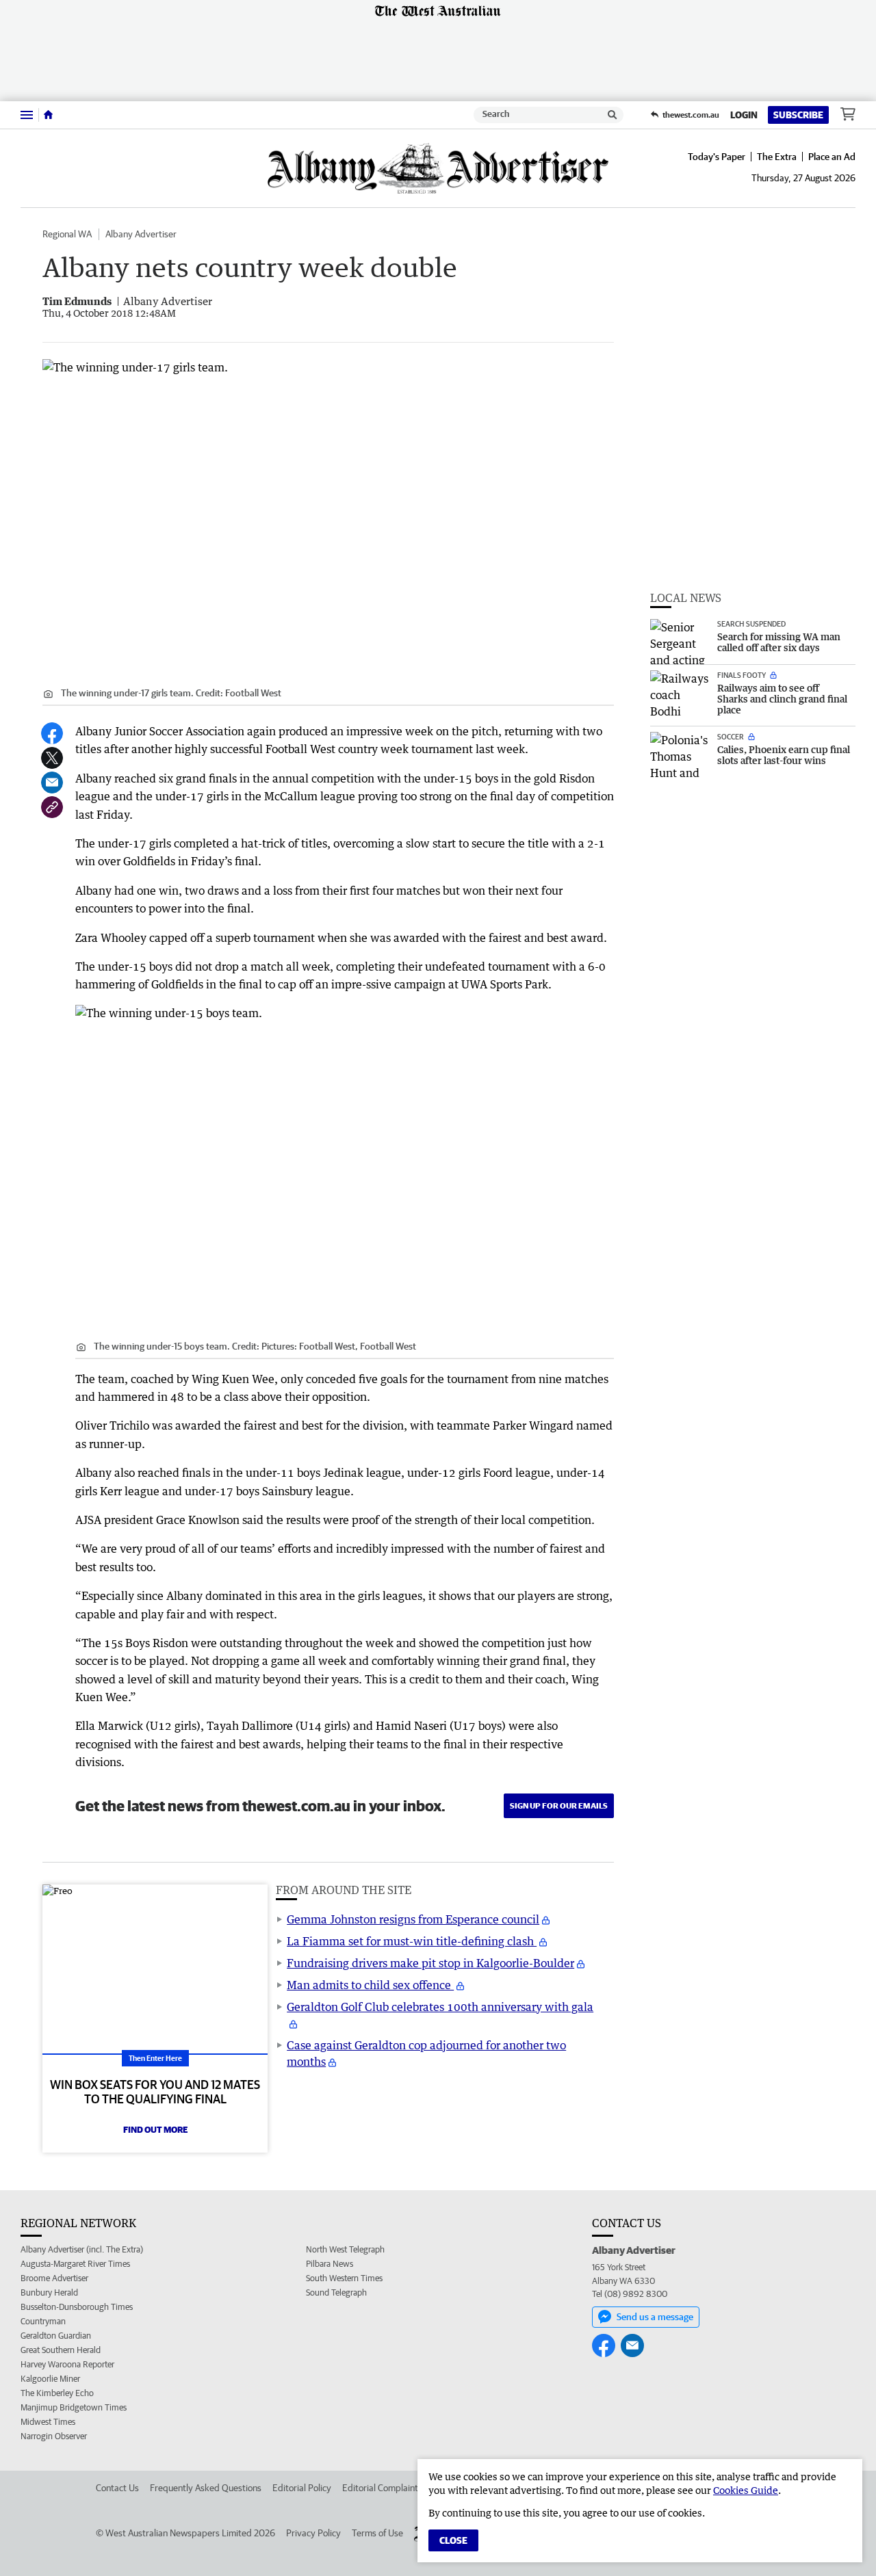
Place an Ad (832, 157)
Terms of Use (377, 2533)
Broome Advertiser (54, 2278)
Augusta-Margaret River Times (75, 2264)
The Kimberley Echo (57, 2393)
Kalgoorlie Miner (50, 2379)
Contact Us (117, 2488)
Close (453, 2540)
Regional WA (67, 234)
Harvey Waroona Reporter (67, 2364)
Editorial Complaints (382, 2488)
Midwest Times (48, 2422)
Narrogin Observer (54, 2436)
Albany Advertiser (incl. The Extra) (82, 2249)
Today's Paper (717, 157)
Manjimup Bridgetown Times (74, 2407)
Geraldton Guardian (56, 2336)
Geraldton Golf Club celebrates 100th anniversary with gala (440, 2007)
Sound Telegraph (336, 2292)
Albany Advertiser (141, 234)
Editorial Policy (302, 2488)
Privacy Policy (313, 2533)
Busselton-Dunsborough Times (77, 2307)
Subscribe (798, 115)
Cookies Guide (746, 2490)
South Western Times (344, 2278)
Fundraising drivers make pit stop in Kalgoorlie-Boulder (430, 1963)
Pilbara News (330, 2264)
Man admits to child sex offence (370, 1985)
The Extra (777, 157)
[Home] (48, 115)
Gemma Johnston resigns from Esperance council (413, 1919)
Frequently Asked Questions (206, 2488)
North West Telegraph (345, 2249)
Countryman (43, 2321)
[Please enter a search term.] (613, 115)
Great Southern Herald (61, 2350)
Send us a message (655, 2317)
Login (744, 115)
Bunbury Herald (49, 2292)
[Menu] (27, 115)
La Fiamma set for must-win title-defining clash (412, 1941)
